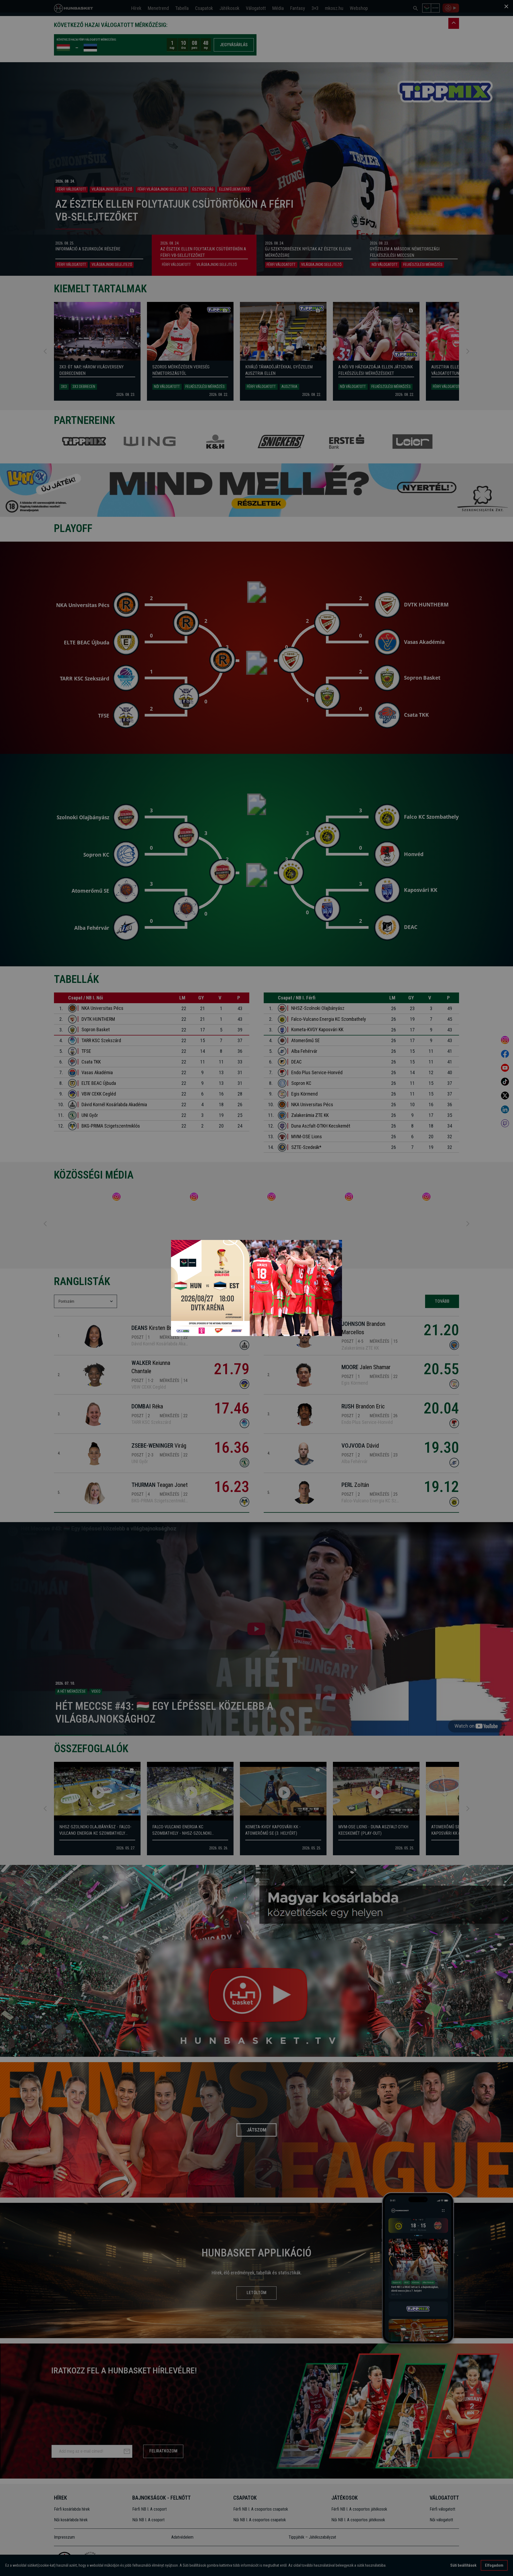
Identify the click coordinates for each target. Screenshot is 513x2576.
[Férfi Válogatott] (256, 1288)
